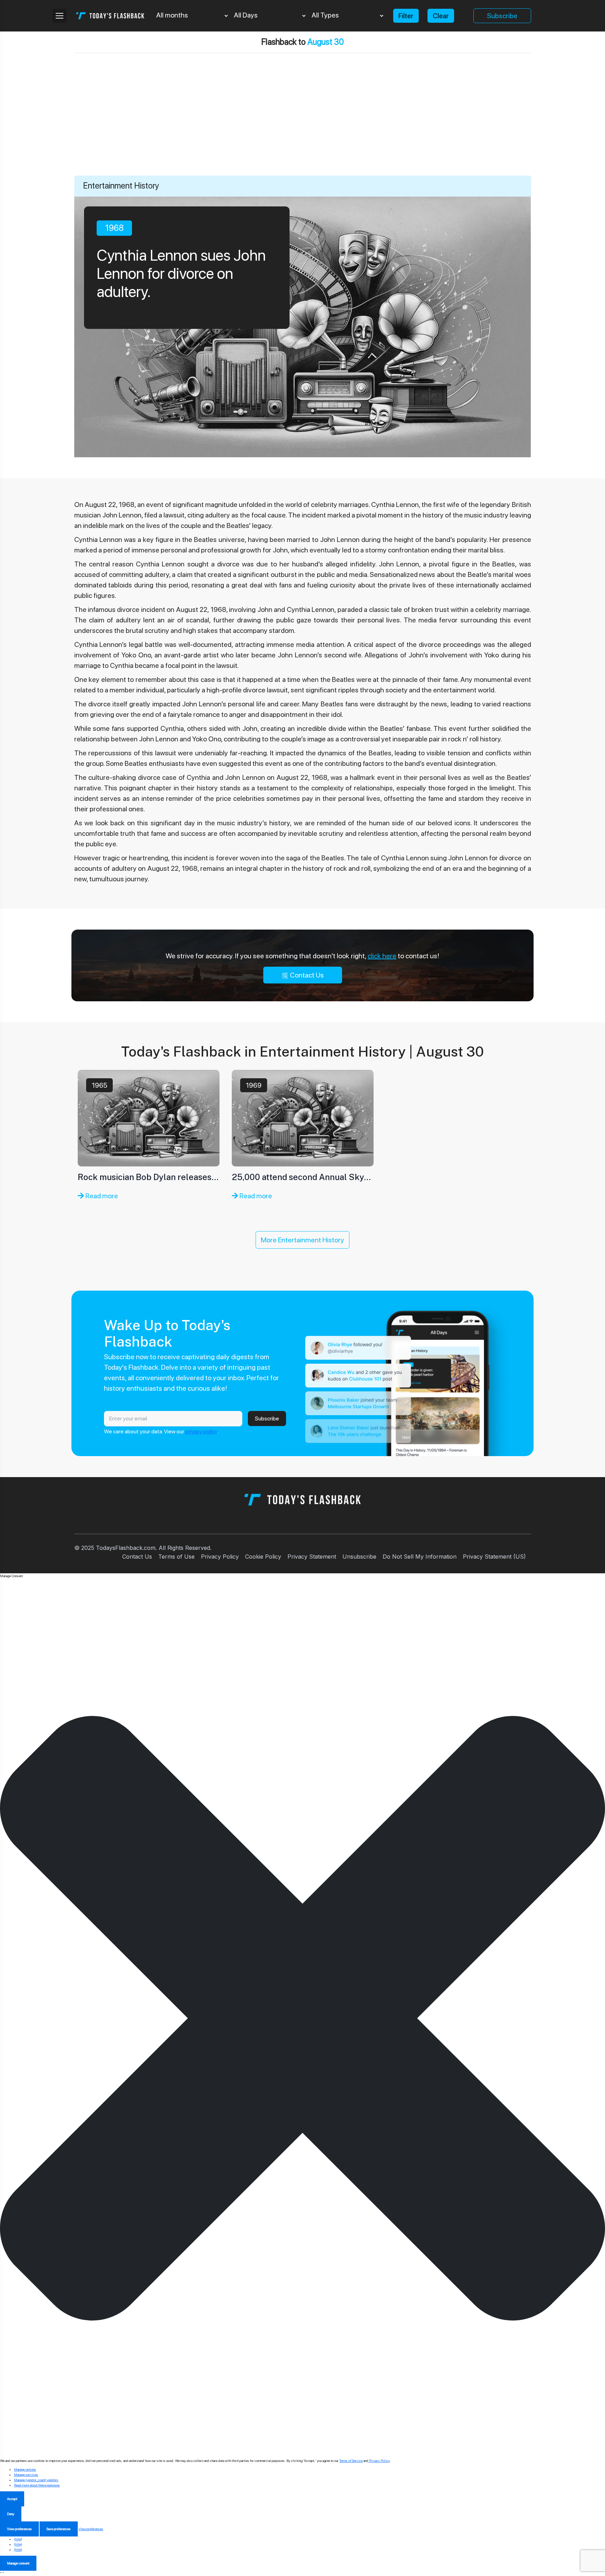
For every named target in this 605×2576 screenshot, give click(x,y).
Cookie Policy (263, 1557)
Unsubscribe (359, 1557)
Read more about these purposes (37, 2485)
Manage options (25, 2469)
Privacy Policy (220, 1557)
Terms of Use (176, 1557)
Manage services (26, 2475)
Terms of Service (351, 2461)
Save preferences (59, 2529)
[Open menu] (60, 16)
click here (382, 956)
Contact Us (306, 975)
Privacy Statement (312, 1557)
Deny (11, 2514)
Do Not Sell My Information (420, 1557)
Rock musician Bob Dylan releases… (148, 1177)
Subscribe (502, 16)
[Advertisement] (302, 123)
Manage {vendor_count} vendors (36, 2480)
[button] (302, 2018)
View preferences (19, 2529)
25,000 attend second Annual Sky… (301, 1177)
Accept (12, 2499)
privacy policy (201, 1431)
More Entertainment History (302, 1240)
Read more (101, 1196)
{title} (18, 2539)
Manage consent (18, 2563)
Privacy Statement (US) (494, 1557)
